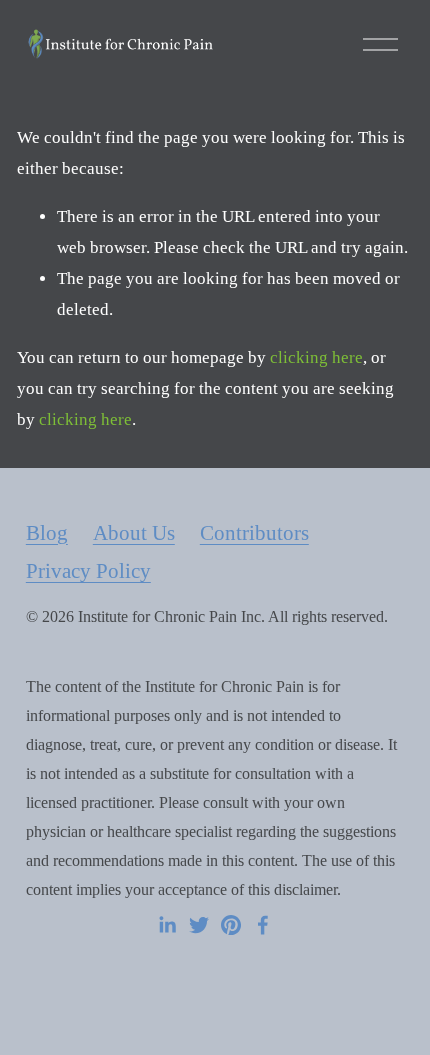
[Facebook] (263, 925)
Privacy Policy (88, 571)
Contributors (254, 533)
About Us (134, 533)
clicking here (316, 357)
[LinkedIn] (167, 925)
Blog (47, 533)
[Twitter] (199, 925)
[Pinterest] (231, 925)
